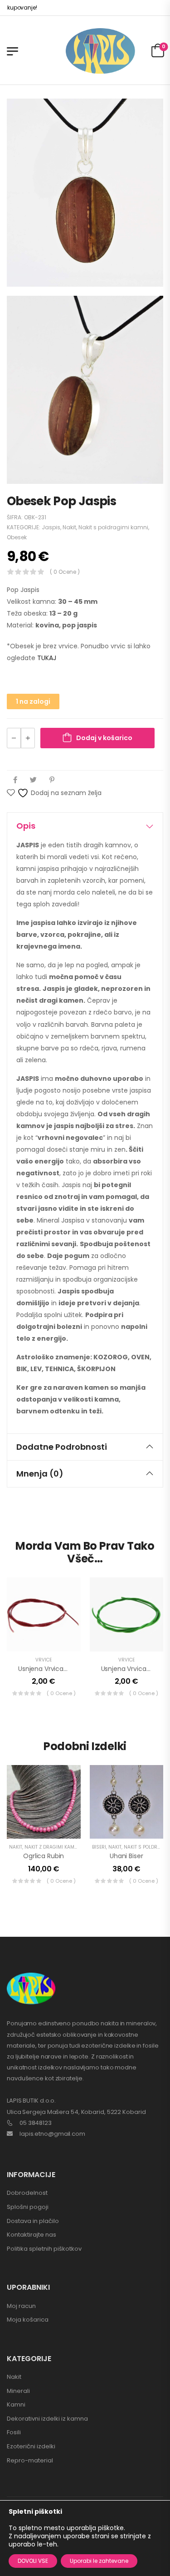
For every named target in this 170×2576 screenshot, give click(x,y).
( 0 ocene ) (65, 572)
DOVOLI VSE (33, 2561)
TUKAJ (47, 658)
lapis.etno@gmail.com (52, 2134)
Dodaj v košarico (104, 738)
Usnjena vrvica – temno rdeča (67, 1669)
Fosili (14, 2432)
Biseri (99, 1847)
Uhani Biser (126, 1856)
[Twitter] (33, 780)
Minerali (18, 2391)
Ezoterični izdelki (31, 2446)
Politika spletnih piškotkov (44, 2249)
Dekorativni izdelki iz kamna (47, 2419)
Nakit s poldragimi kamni (113, 527)
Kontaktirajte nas (32, 2235)
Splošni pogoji (28, 2207)
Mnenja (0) (40, 1474)
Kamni (16, 2404)
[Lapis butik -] (100, 51)
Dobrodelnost (27, 2193)
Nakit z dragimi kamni (52, 1847)
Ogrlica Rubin (44, 1856)
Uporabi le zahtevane (99, 2561)
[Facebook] (15, 780)
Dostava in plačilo (33, 2221)
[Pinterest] (52, 780)
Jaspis (51, 527)
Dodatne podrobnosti (62, 1447)
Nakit (69, 527)
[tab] (85, 826)
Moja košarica (28, 2320)
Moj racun (21, 2306)
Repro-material (30, 2460)
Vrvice (44, 1660)
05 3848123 (36, 2123)
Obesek (17, 537)
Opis (26, 826)
